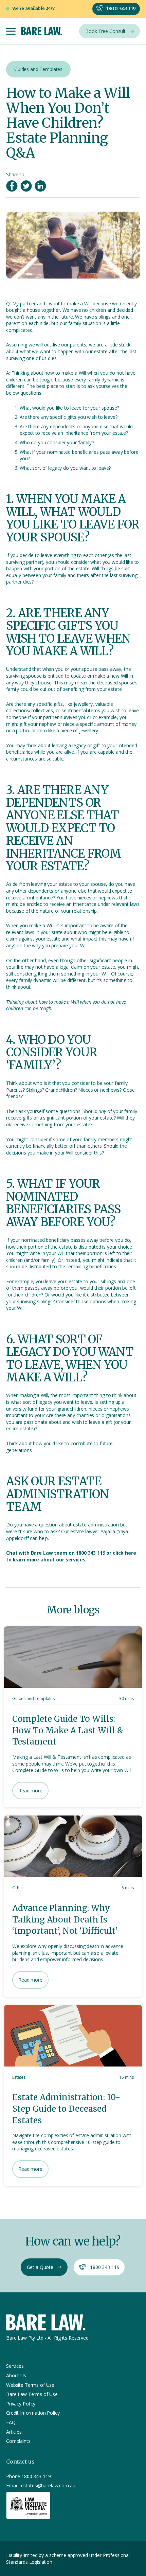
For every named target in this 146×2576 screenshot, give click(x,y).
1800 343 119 (36, 2476)
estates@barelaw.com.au (48, 2485)
